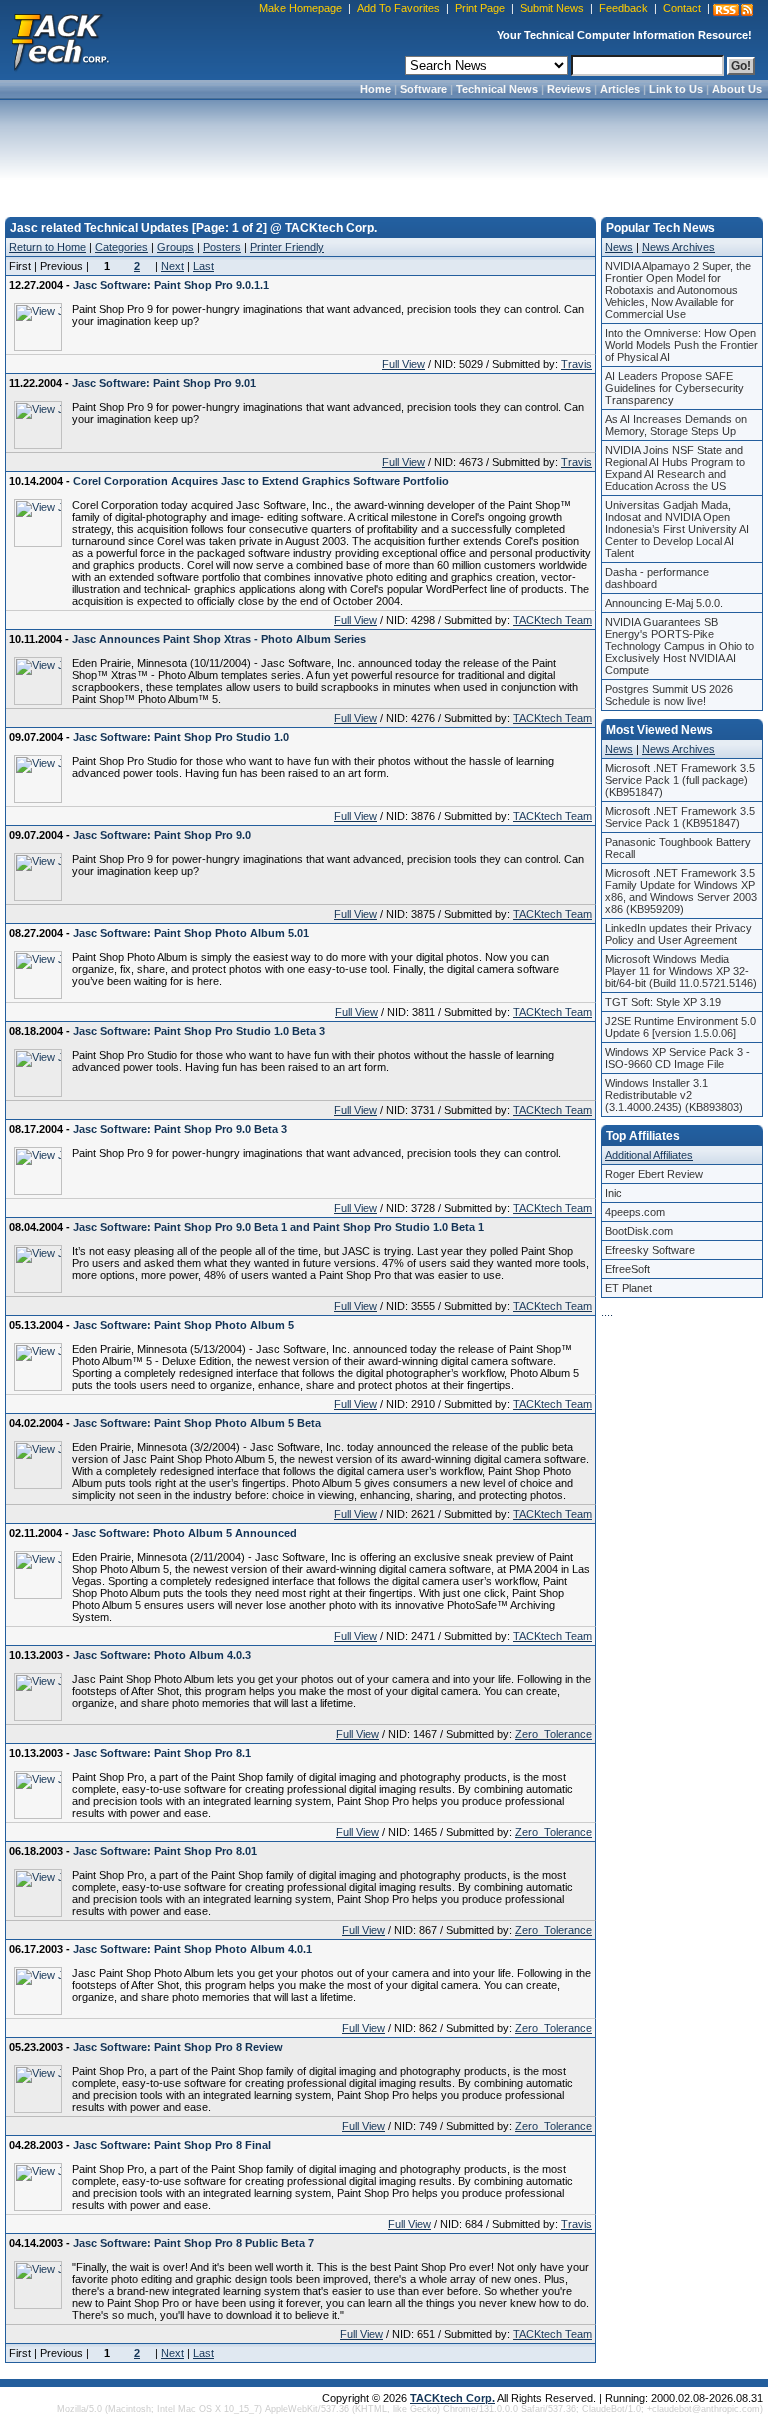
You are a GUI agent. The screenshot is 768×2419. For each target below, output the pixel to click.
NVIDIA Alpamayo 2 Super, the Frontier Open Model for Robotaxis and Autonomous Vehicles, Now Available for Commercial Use (678, 290)
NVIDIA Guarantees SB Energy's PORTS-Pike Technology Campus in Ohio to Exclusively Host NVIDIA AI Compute (679, 646)
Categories (121, 247)
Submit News (552, 8)
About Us (737, 89)
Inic (613, 1193)
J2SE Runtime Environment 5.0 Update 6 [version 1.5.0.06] (680, 1027)
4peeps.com (635, 1212)
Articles (620, 89)
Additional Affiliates (649, 1155)
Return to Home (47, 247)
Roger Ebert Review (654, 1174)
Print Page (480, 8)
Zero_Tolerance (553, 1734)
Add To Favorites (398, 8)
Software (423, 89)
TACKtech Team (552, 620)
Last (203, 266)
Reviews (569, 89)
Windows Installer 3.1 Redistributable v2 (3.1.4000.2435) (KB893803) (674, 1095)
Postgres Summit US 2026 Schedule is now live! (669, 695)
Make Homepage (300, 8)
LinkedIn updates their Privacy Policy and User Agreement (678, 934)
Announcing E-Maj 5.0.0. (664, 603)
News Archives (678, 247)
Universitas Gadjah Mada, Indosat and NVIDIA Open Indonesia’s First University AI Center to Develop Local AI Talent (677, 529)
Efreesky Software (650, 1250)
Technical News (497, 89)
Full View (403, 364)
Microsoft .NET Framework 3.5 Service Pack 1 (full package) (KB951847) (680, 780)
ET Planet (628, 1288)
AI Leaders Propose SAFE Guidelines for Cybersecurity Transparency (674, 388)
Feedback (623, 8)
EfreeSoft (627, 1269)
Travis (576, 364)
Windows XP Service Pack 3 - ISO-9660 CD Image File (677, 1058)
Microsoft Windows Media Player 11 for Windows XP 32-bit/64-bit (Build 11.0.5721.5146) (681, 971)
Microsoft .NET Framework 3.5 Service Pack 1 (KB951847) (680, 817)
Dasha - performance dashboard (657, 578)
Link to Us (676, 89)
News (619, 247)
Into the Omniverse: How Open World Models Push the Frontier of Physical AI (681, 345)
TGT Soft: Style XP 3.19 (663, 1002)
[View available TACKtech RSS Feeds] (733, 10)
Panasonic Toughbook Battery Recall (678, 848)
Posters (222, 247)
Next (172, 266)
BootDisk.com (639, 1231)
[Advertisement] (384, 152)
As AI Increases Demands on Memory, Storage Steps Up (676, 425)
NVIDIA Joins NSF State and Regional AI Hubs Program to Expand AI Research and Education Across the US (675, 468)
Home (375, 89)
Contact (682, 8)
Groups (175, 247)
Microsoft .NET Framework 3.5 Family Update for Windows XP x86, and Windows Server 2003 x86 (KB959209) (681, 891)
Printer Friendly (287, 247)
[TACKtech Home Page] (60, 40)
